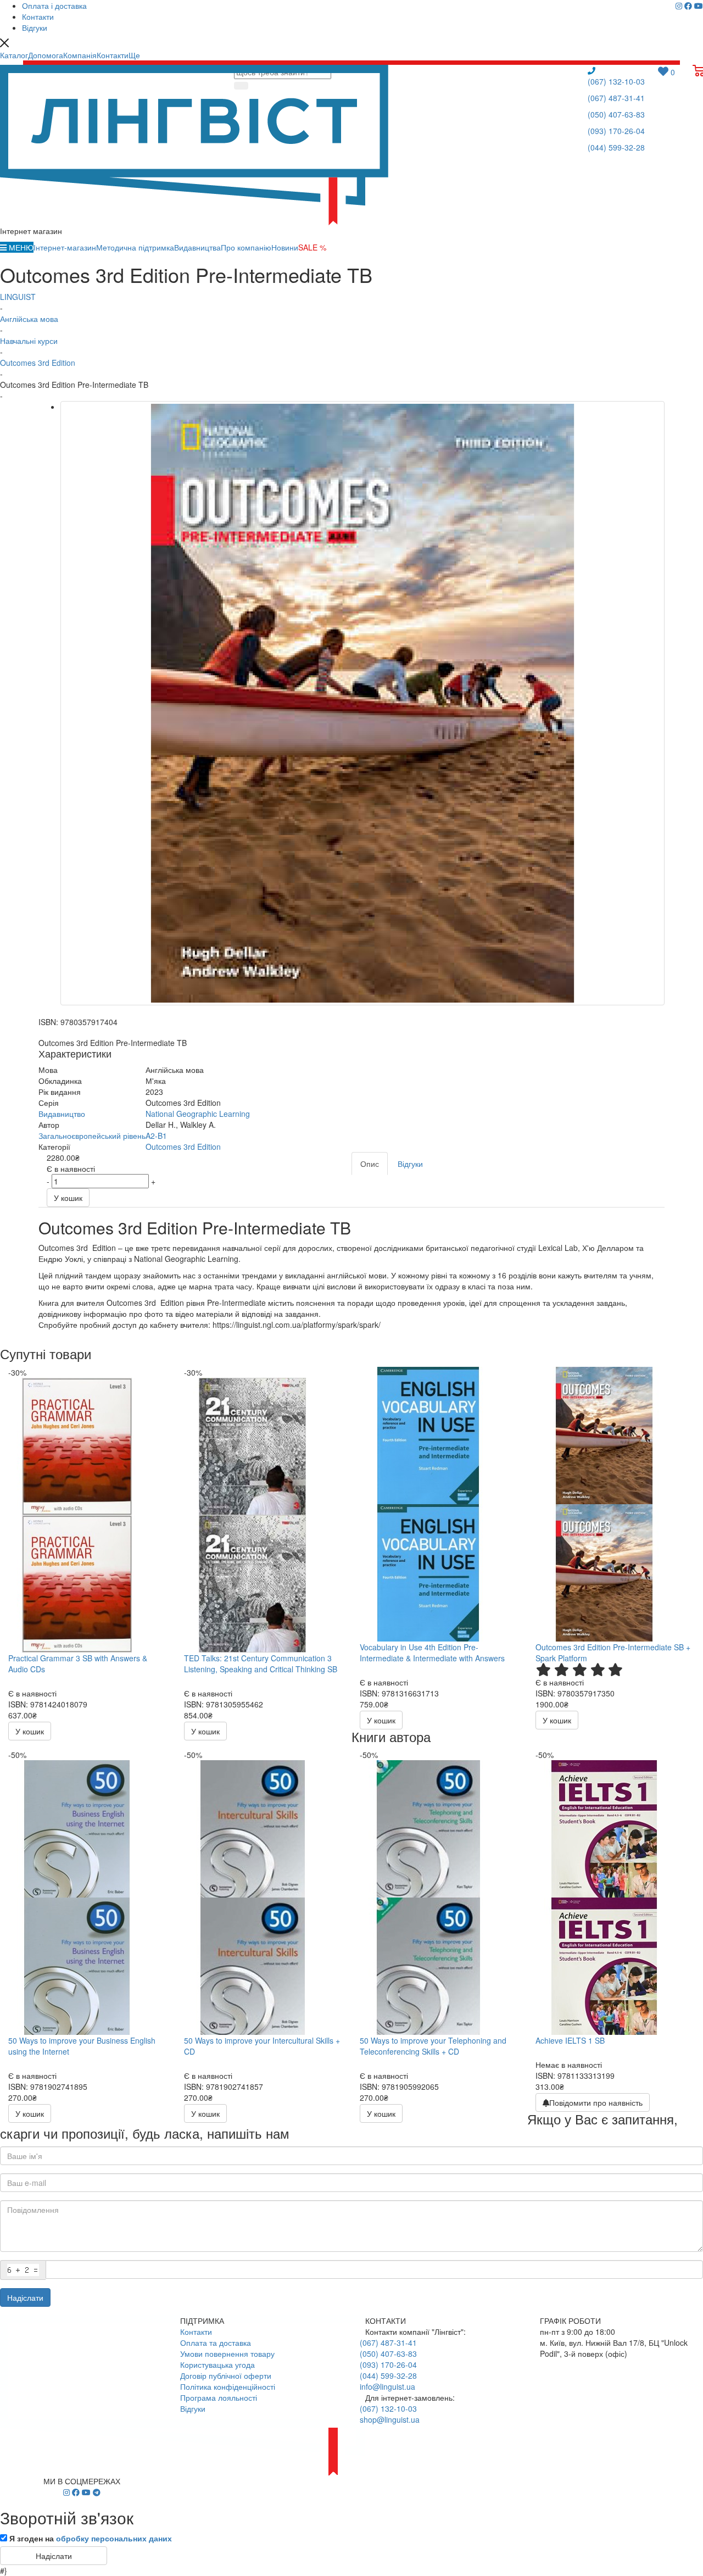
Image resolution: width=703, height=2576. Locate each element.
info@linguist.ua (387, 2386)
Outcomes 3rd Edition (183, 1147)
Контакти (196, 2332)
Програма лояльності (219, 2397)
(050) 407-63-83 (616, 114)
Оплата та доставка (216, 2343)
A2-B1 (156, 1136)
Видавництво (62, 1114)
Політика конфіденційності (228, 2386)
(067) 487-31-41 (616, 98)
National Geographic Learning (198, 1114)
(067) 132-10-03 (616, 81)
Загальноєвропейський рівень (92, 1136)
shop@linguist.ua (390, 2419)
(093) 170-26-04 (616, 131)
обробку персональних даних (114, 2538)
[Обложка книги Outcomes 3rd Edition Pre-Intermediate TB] (362, 703)
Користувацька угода (217, 2364)
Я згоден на (91, 2538)
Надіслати (25, 2297)
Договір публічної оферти (226, 2375)
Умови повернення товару (227, 2354)
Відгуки (193, 2408)
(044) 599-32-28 (616, 147)
